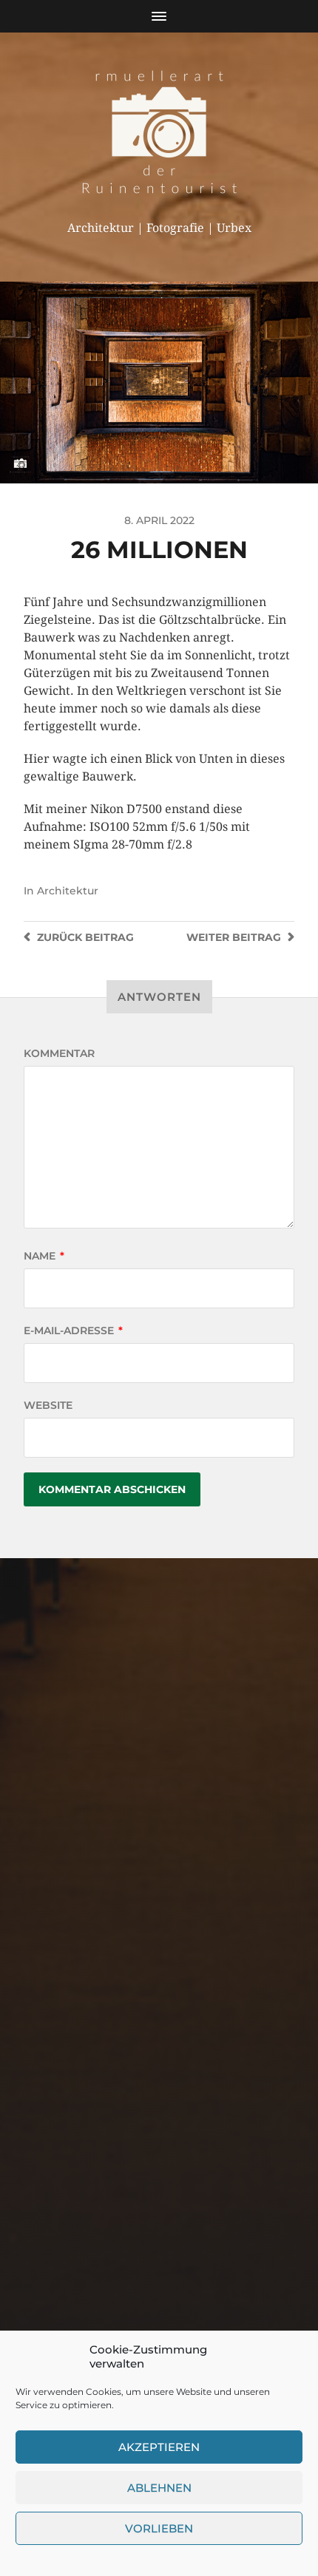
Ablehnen (159, 2488)
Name (44, 1256)
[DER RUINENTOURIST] (159, 132)
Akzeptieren (159, 2447)
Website (48, 1405)
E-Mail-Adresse (73, 1331)
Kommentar (59, 1053)
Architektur (68, 891)
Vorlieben (159, 2528)
